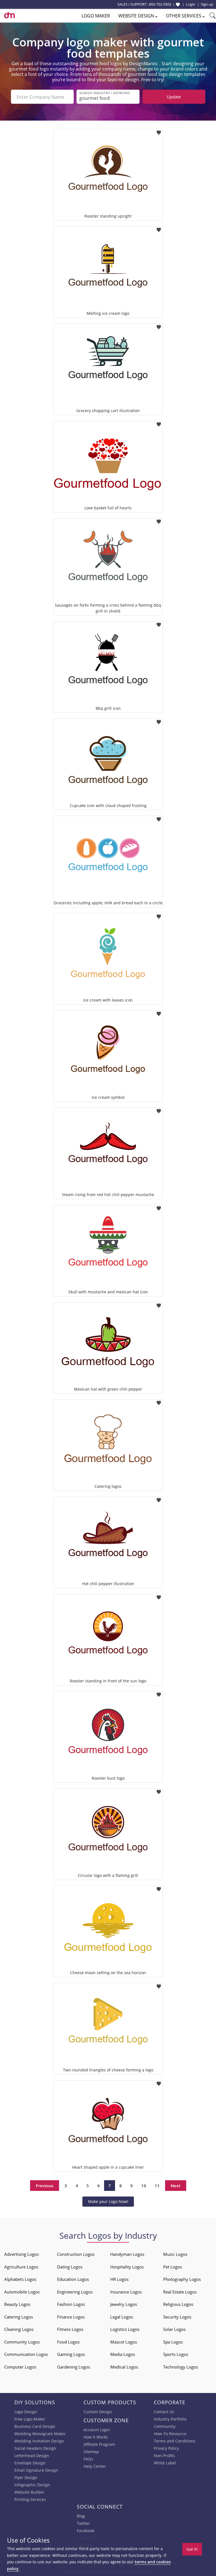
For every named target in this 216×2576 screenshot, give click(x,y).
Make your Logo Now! (108, 2201)
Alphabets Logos (20, 2279)
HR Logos (119, 2279)
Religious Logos (178, 2304)
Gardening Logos (74, 2367)
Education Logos (73, 2279)
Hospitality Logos (127, 2267)
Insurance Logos (126, 2292)
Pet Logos (173, 2267)
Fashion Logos (71, 2304)
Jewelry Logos (124, 2304)
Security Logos (177, 2317)
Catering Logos (19, 2317)
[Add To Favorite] (159, 131)
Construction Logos (76, 2254)
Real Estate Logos (180, 2292)
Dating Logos (70, 2267)
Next (176, 2186)
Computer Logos (20, 2367)
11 (157, 2186)
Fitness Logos (70, 2329)
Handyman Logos (127, 2254)
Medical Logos (124, 2367)
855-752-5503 (160, 4)
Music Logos (175, 2254)
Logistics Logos (125, 2329)
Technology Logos (181, 2367)
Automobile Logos (22, 2292)
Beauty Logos (17, 2304)
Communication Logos (26, 2354)
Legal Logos (122, 2317)
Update (174, 97)
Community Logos (22, 2342)
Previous (45, 2186)
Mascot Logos (124, 2342)
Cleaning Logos (19, 2329)
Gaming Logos (71, 2354)
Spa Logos (173, 2342)
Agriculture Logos (21, 2267)
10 (144, 2186)
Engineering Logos (75, 2292)
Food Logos (68, 2342)
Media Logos (123, 2354)
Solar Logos (174, 2329)
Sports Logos (176, 2354)
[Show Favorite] (178, 4)
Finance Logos (71, 2317)
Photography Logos (182, 2279)
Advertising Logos (22, 2254)
